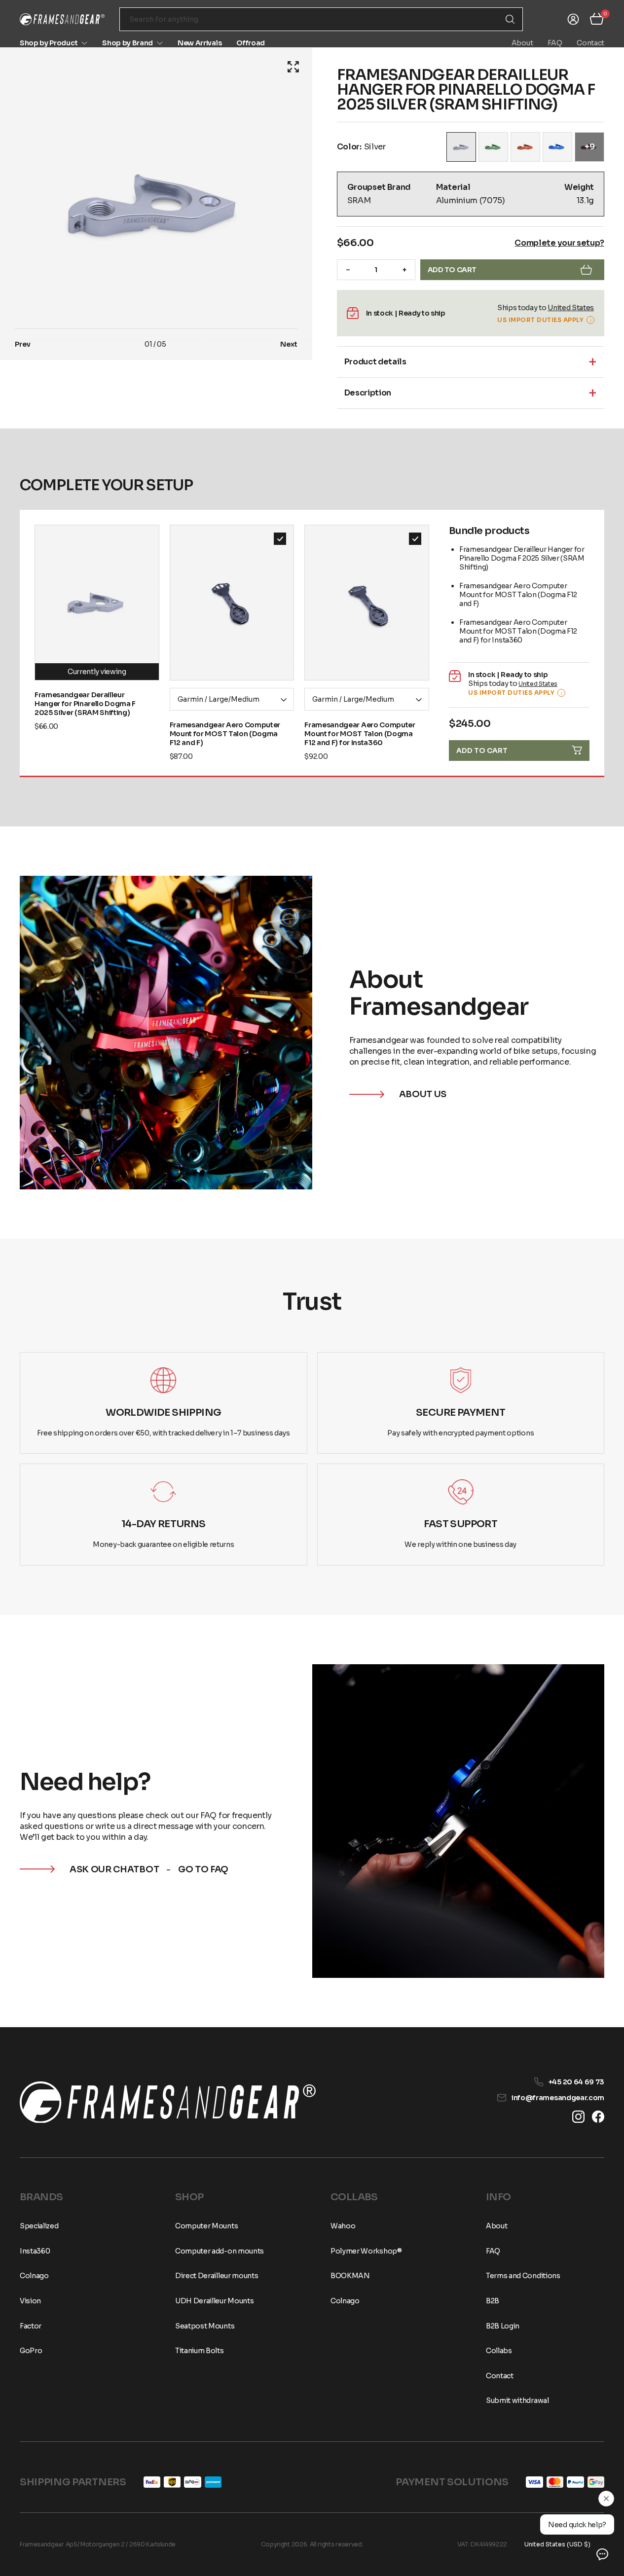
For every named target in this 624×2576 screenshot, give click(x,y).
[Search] (510, 19)
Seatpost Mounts (205, 2326)
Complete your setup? (559, 243)
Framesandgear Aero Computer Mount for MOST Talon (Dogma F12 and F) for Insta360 (360, 734)
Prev (23, 344)
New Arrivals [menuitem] (200, 43)
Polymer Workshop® (366, 2251)
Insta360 (35, 2251)
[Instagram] (578, 2117)
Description (368, 393)
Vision (30, 2301)
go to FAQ (203, 1869)
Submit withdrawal (517, 2400)
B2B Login (503, 2326)
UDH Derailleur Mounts (214, 2301)
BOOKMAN (350, 2276)
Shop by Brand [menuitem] (128, 43)
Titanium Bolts (200, 2351)
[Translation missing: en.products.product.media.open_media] (293, 67)
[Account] (573, 19)
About (522, 43)
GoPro (31, 2351)
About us (423, 1094)
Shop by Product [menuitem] (49, 43)
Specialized (39, 2226)
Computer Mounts (206, 2226)
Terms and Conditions (523, 2276)
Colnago (34, 2276)
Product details (375, 362)
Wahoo (343, 2226)
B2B (493, 2301)
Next (289, 344)
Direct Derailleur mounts (217, 2276)
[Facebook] (598, 2117)
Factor (31, 2326)
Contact (590, 43)
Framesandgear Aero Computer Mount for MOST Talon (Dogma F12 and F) (225, 734)
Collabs (499, 2351)
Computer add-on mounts (220, 2251)
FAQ (555, 43)
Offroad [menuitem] (251, 43)
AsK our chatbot (114, 1869)
